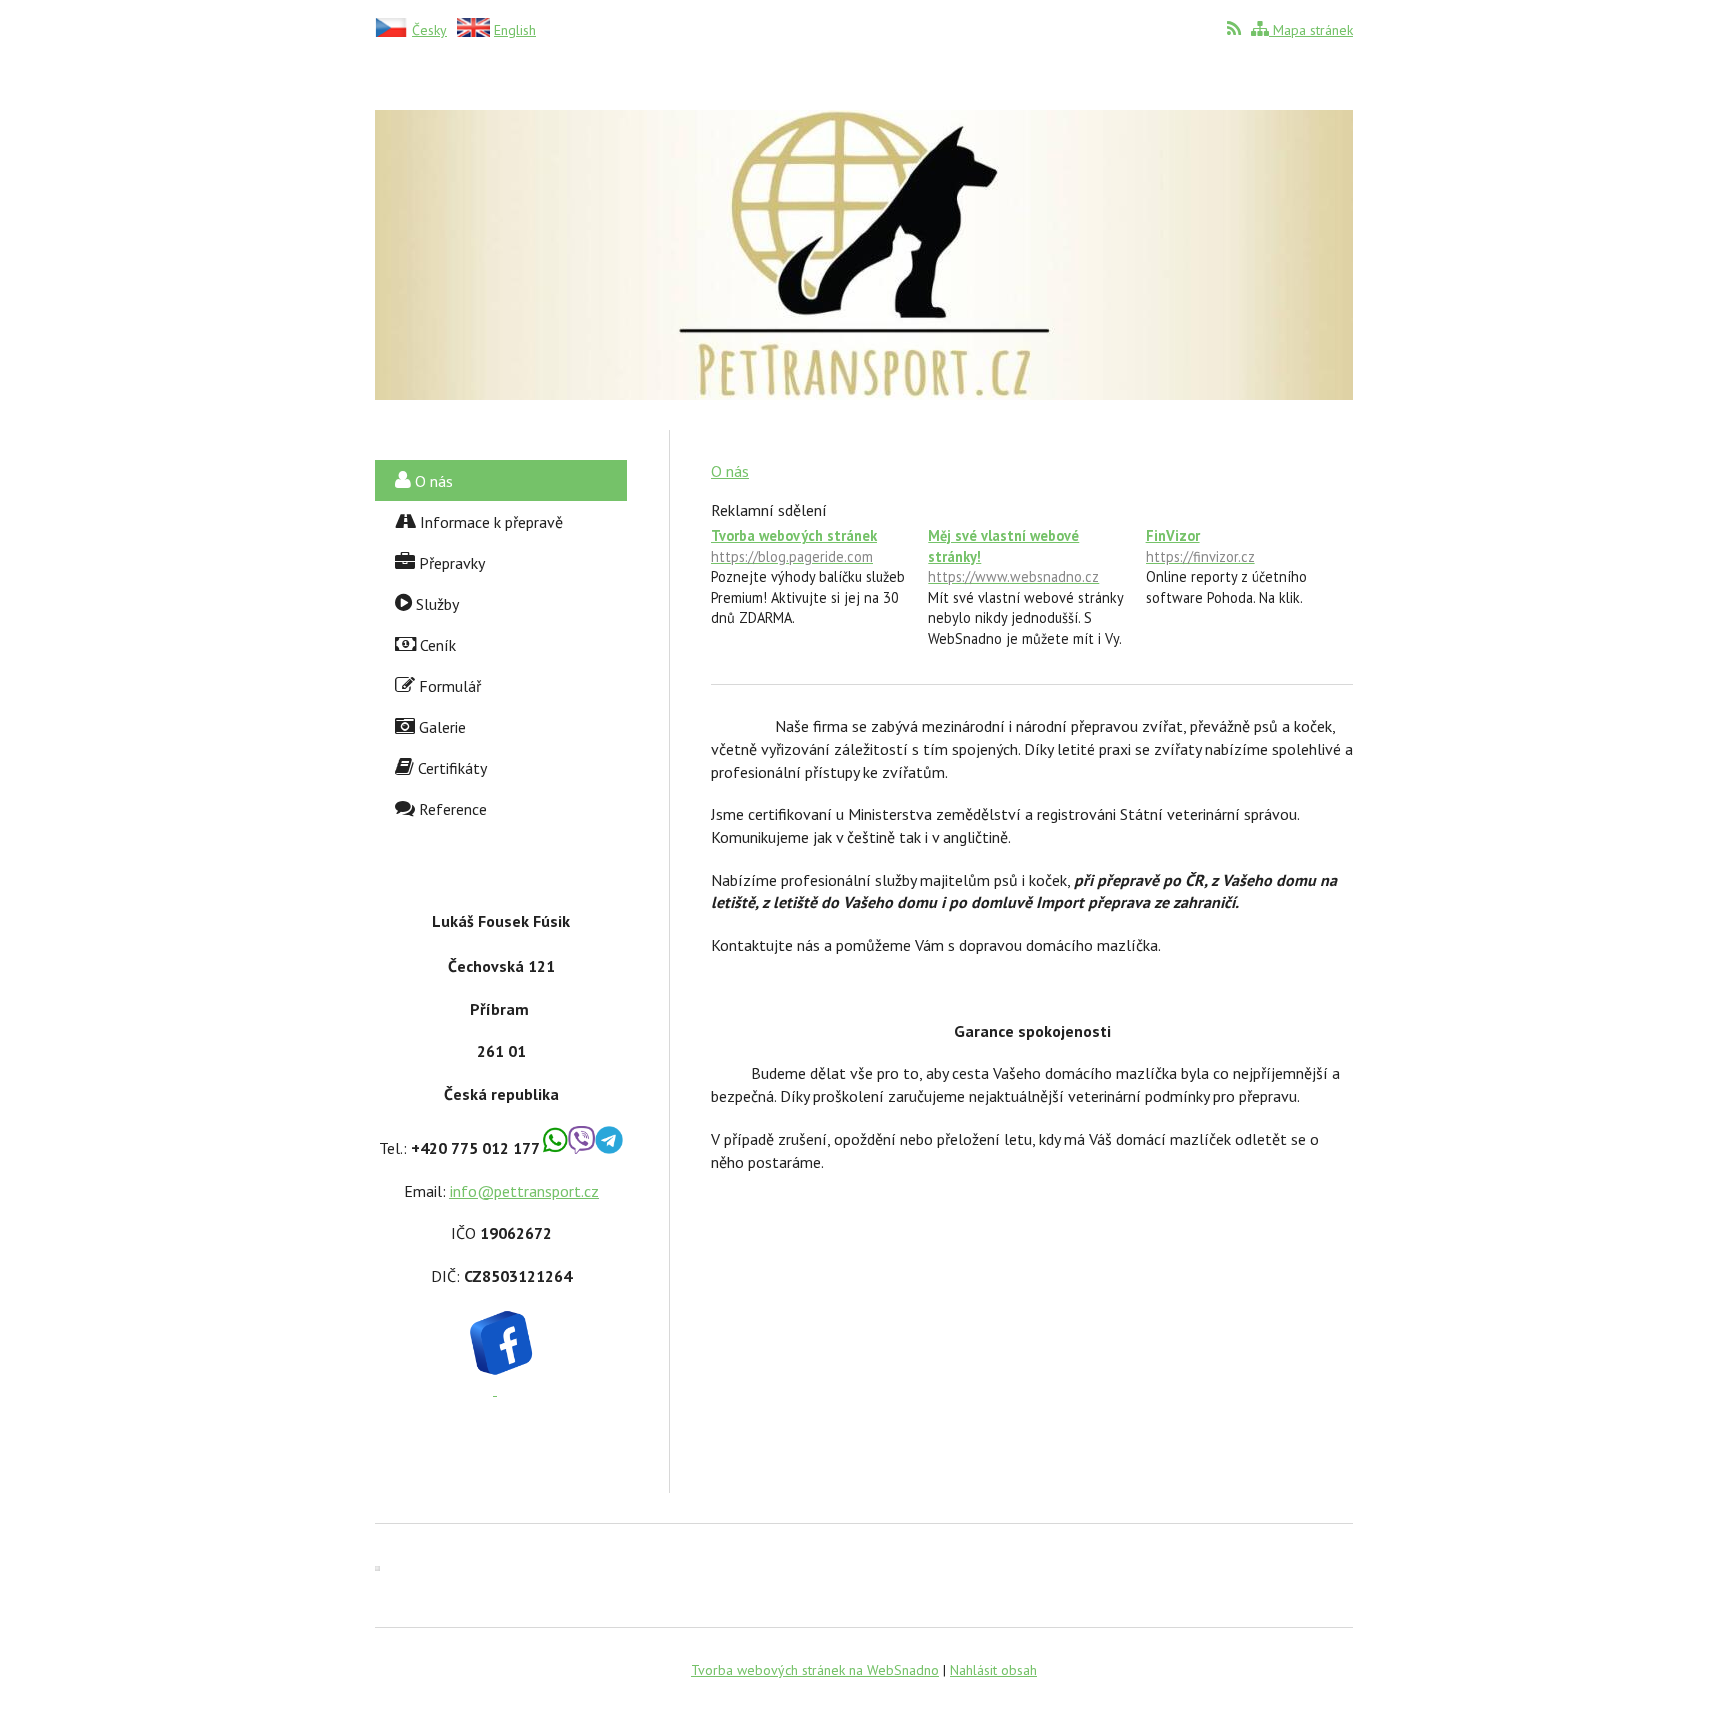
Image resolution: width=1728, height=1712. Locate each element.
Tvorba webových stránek (794, 545)
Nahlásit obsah (993, 1670)
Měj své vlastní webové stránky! (1013, 556)
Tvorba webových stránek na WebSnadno (815, 1670)
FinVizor (1200, 545)
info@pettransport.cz (524, 1191)
